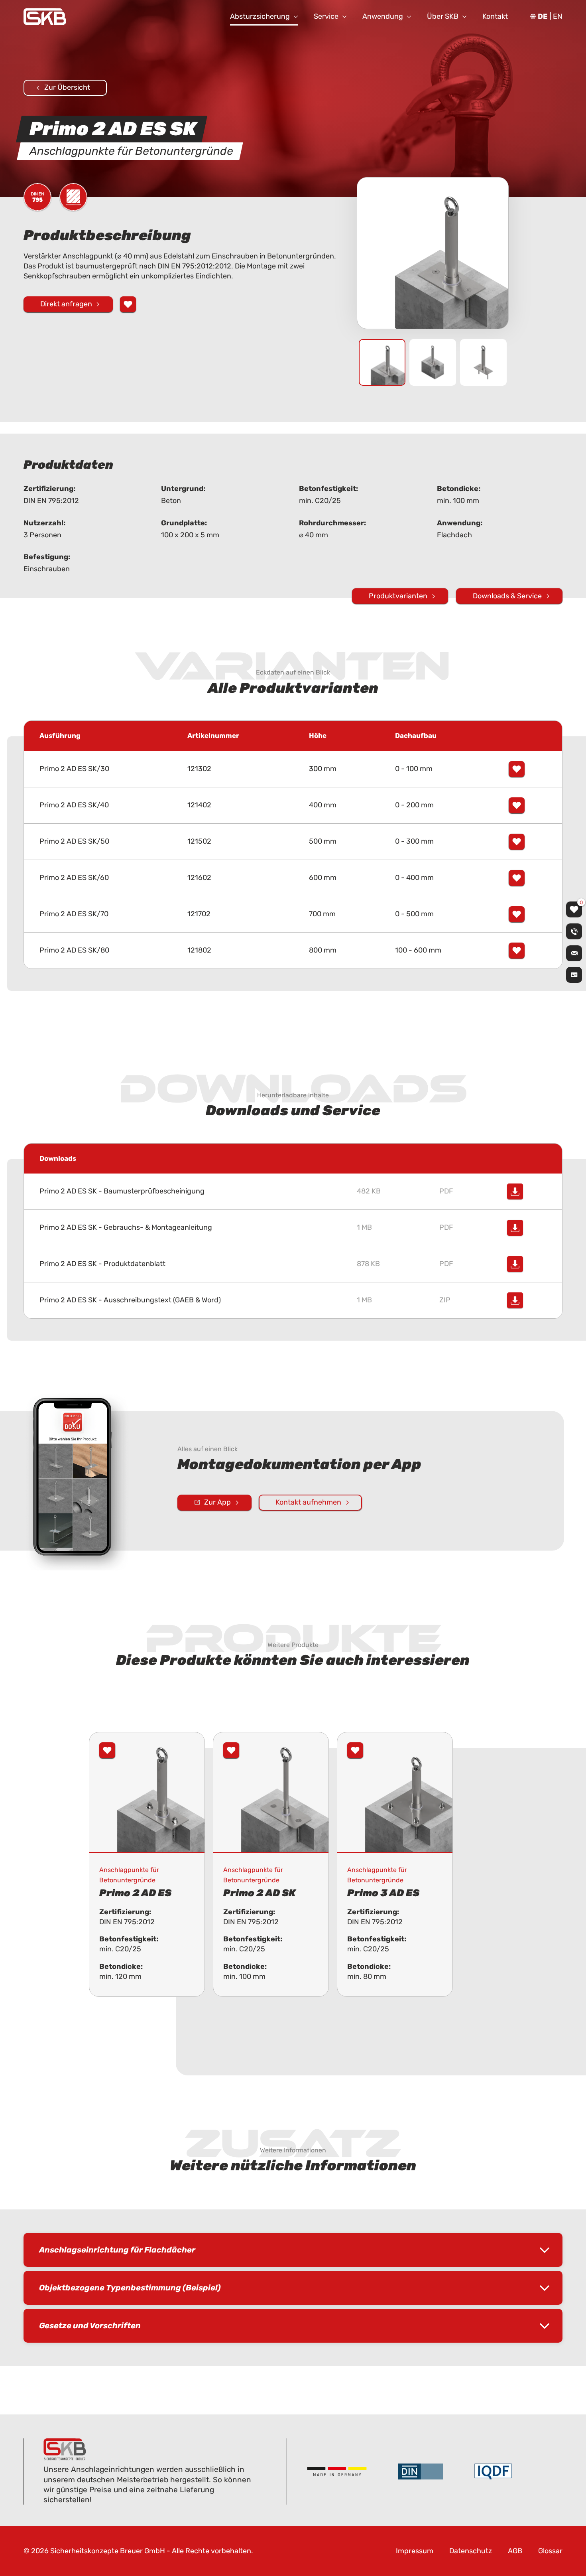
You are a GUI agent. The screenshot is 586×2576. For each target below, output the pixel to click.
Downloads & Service (507, 596)
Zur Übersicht (67, 87)
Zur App (217, 1502)
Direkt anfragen (66, 304)
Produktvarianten (398, 596)
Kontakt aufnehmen (308, 1502)
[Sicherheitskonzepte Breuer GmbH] (45, 17)
